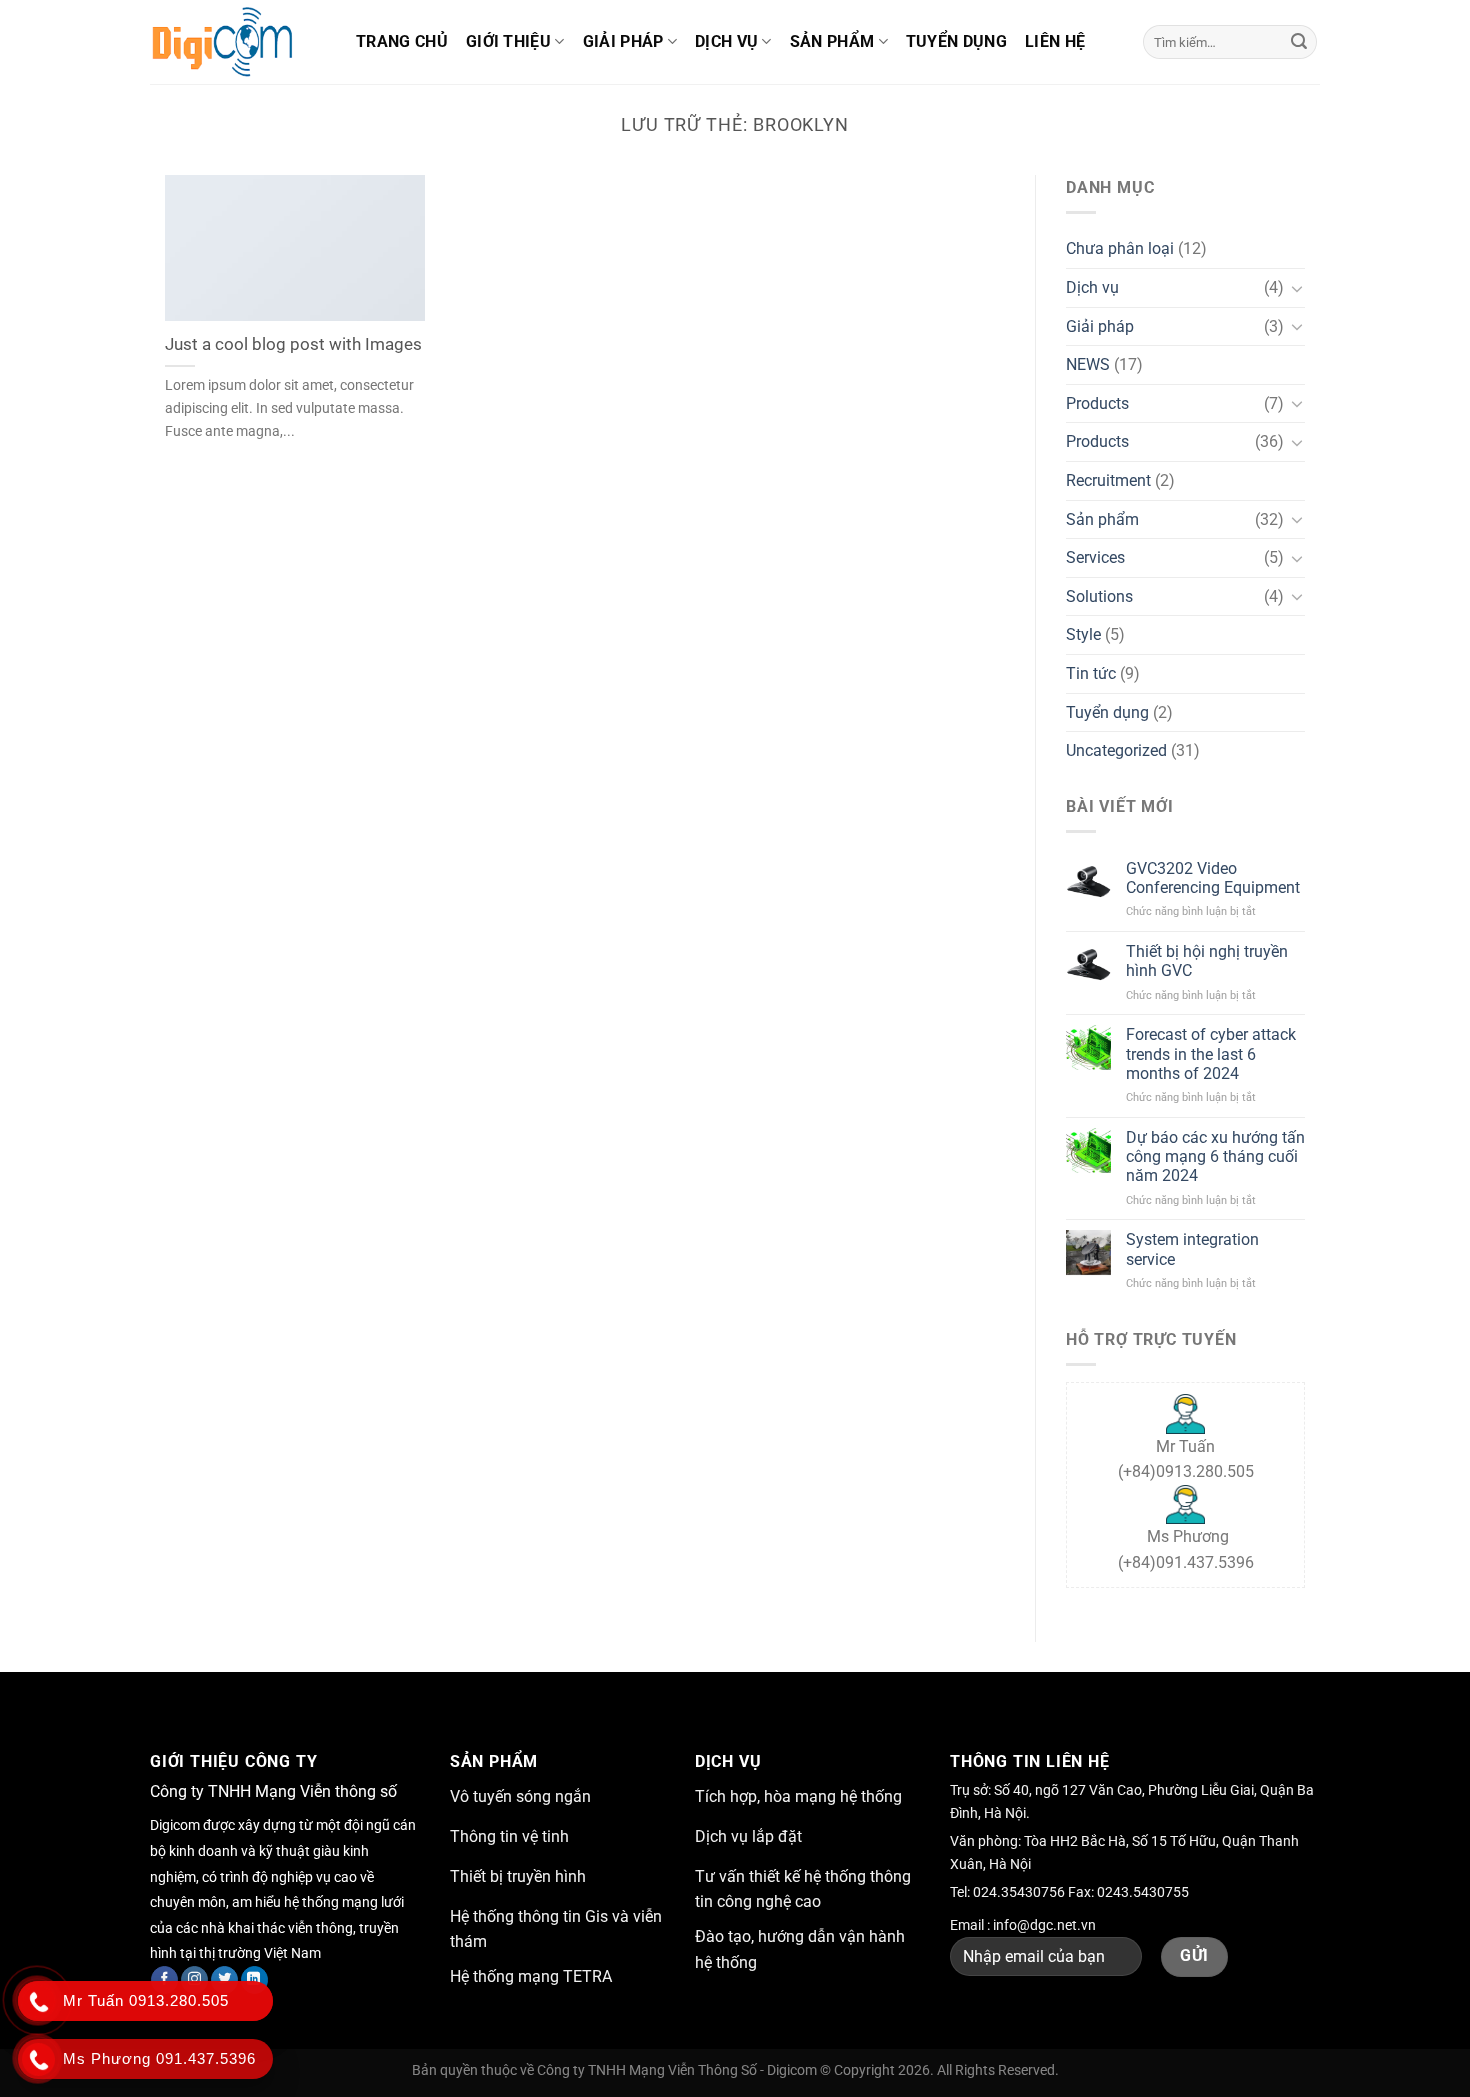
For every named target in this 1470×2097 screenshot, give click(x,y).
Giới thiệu (508, 41)
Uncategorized (1116, 750)
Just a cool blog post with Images (293, 344)
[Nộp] (1299, 42)
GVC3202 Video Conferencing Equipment (1213, 878)
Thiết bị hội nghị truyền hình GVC (1207, 961)
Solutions (1099, 596)
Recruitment (1108, 480)
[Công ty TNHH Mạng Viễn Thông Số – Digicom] (238, 42)
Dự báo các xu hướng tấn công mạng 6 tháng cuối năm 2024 (1215, 1156)
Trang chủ (402, 41)
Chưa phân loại (1120, 248)
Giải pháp (623, 41)
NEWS (1088, 364)
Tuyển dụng (956, 41)
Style (1083, 634)
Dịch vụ (726, 41)
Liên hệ (1055, 41)
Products (1097, 403)
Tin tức (1091, 673)
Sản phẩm (832, 41)
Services (1095, 557)
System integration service (1192, 1249)
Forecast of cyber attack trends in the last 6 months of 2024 (1211, 1053)
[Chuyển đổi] (1297, 288)
